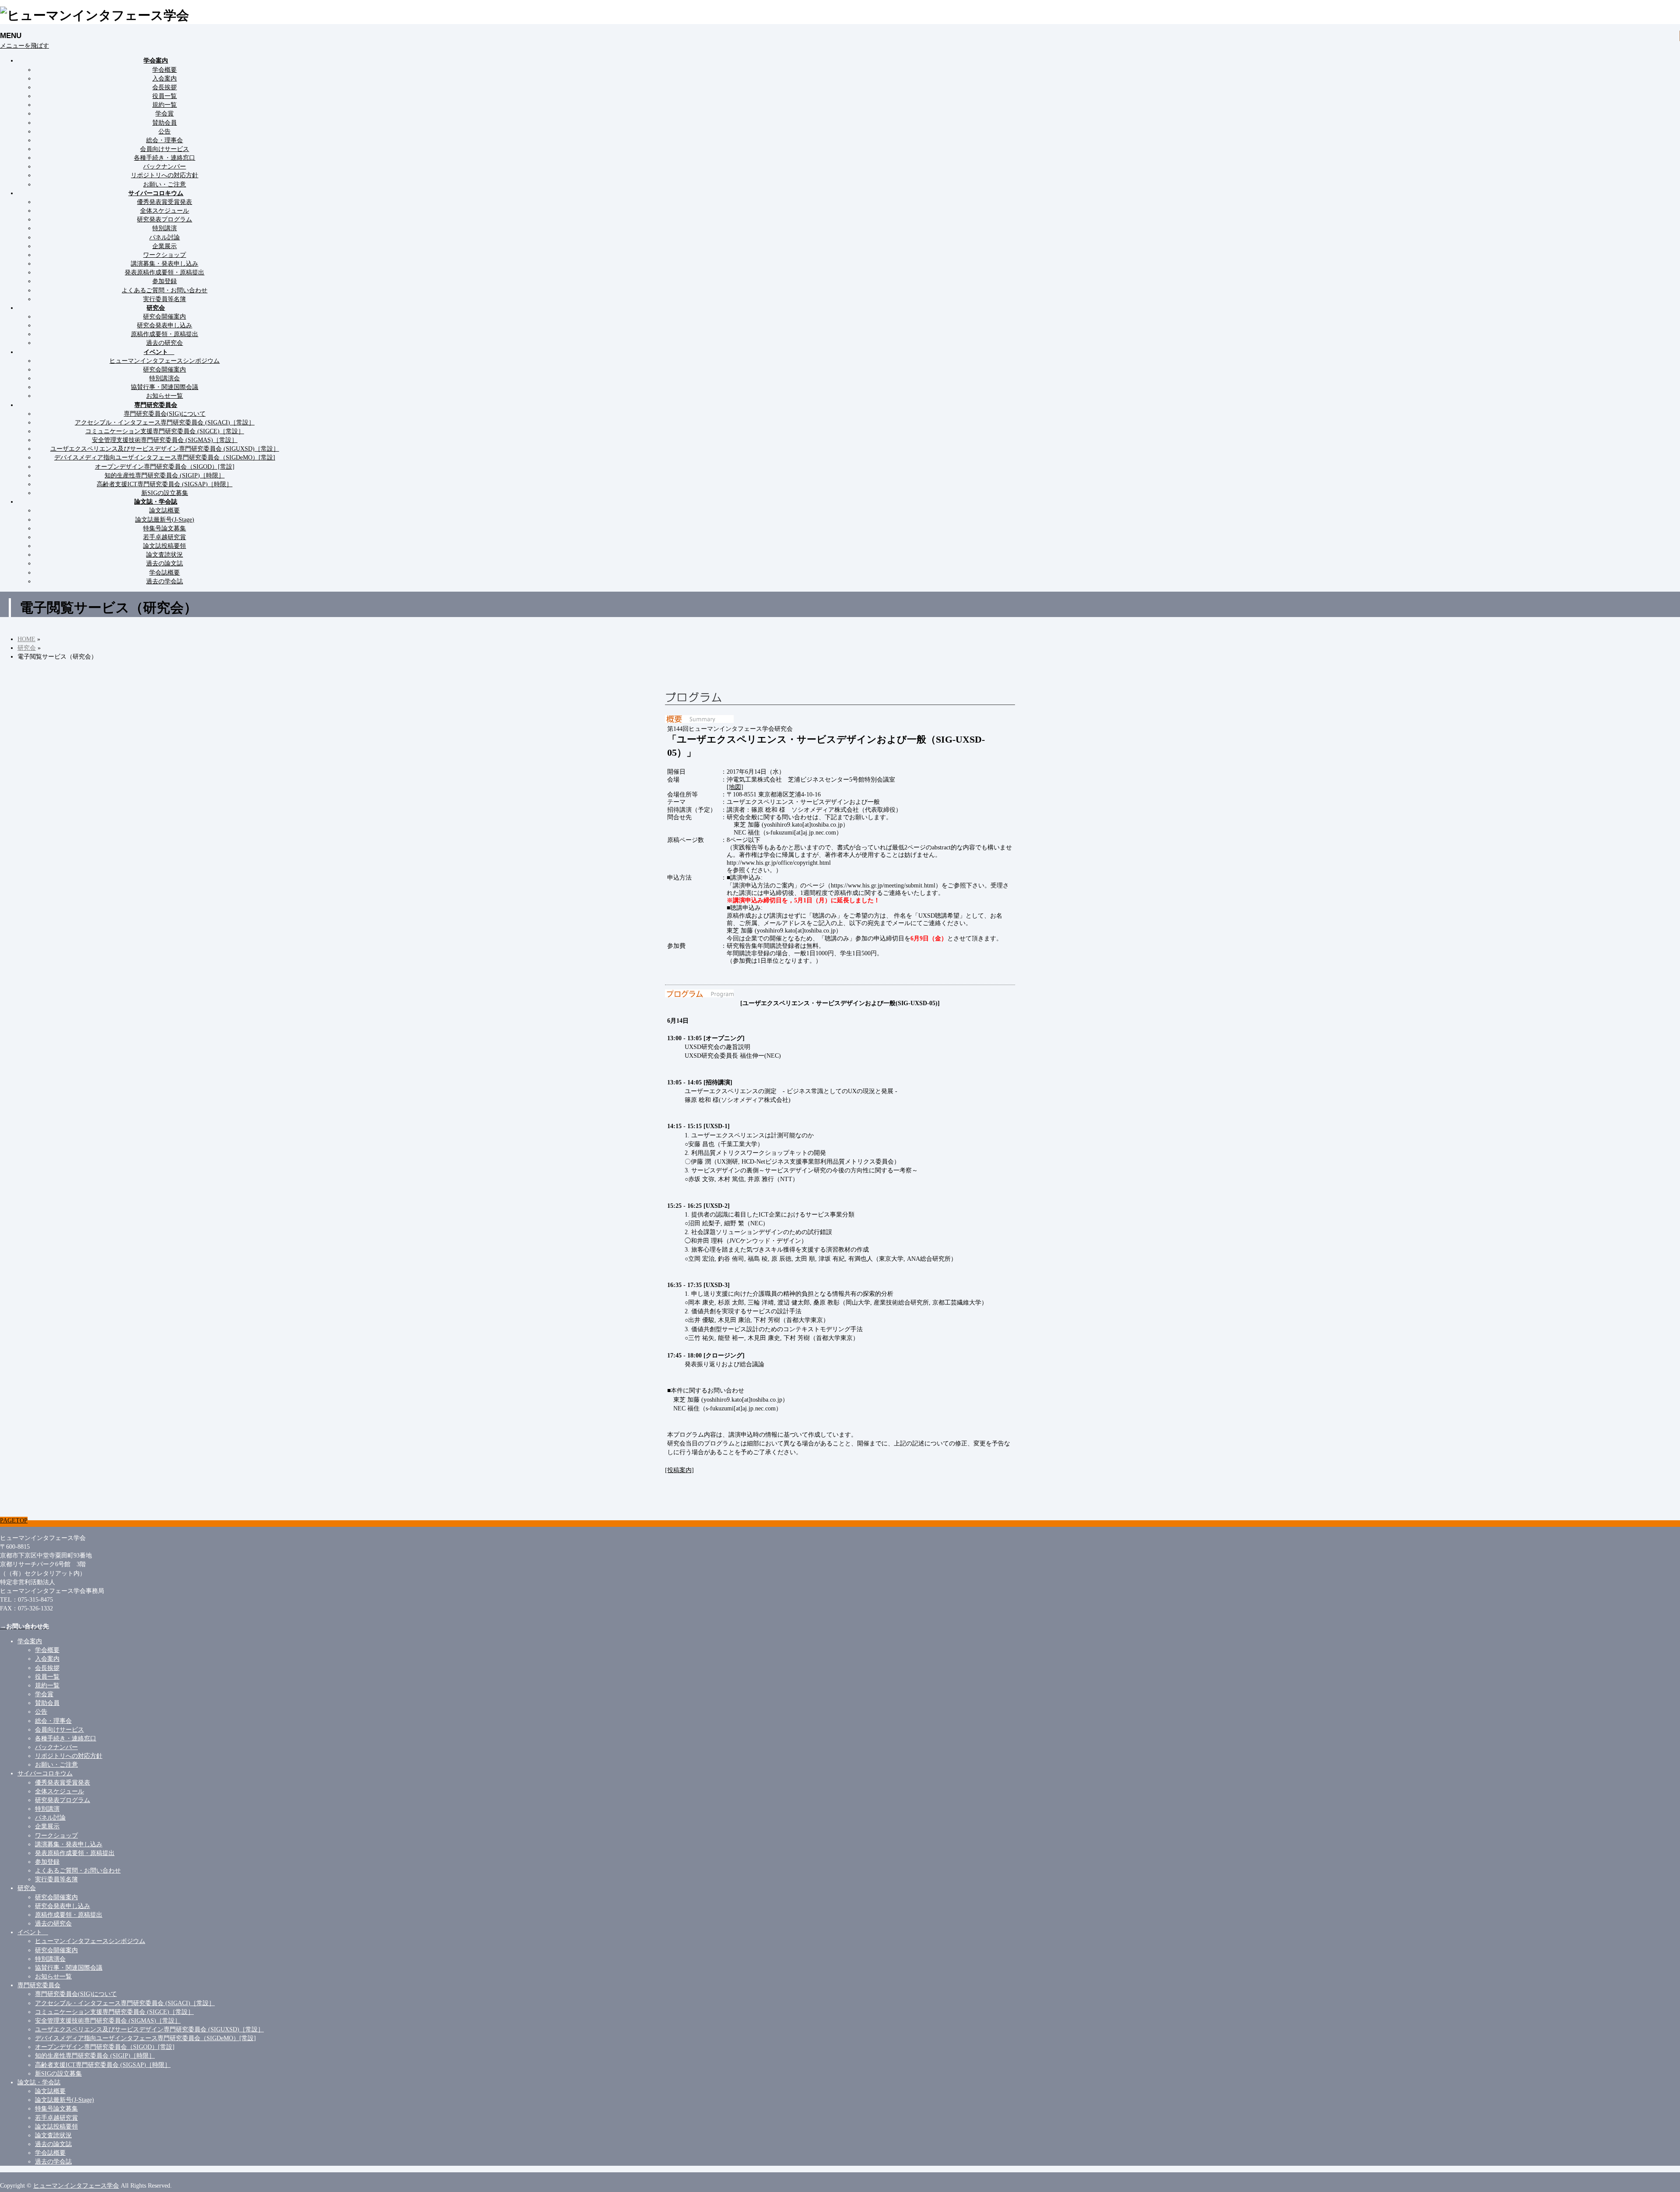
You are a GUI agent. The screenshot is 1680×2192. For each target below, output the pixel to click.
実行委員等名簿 (164, 299)
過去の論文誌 (164, 563)
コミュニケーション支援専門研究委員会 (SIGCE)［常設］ (165, 431)
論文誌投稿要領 (164, 546)
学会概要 (164, 70)
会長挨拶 (164, 87)
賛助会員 (164, 123)
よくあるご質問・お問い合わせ (164, 290)
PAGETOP (14, 1520)
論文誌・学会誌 (39, 2082)
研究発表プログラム (164, 219)
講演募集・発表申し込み (164, 263)
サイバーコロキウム (45, 1773)
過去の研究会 (164, 343)
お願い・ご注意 (164, 184)
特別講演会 (164, 378)
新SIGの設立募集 (165, 493)
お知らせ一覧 (164, 396)
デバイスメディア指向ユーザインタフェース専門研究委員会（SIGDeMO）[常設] (165, 457)
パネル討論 (164, 237)
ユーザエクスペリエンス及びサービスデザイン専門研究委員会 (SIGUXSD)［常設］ (165, 449)
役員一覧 (164, 96)
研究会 (27, 1888)
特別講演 (164, 228)
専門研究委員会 (39, 1985)
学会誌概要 (164, 572)
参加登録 (164, 281)
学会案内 (30, 1641)
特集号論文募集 (164, 528)
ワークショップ (164, 255)
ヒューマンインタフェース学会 (76, 2185)
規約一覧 (164, 105)
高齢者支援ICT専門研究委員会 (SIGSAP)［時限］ (164, 484)
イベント (33, 1932)
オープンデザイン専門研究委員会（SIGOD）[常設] (165, 466)
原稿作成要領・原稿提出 (164, 334)
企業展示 (164, 246)
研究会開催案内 (164, 316)
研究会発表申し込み (164, 325)
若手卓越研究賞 (164, 537)
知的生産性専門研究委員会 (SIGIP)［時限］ (164, 475)
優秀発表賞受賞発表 (164, 202)
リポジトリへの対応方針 (164, 175)
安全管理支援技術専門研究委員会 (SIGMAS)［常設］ (165, 440)
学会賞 (164, 113)
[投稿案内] (679, 1470)
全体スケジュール (164, 210)
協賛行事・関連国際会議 (164, 387)
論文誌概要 (164, 510)
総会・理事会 (164, 140)
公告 (164, 131)
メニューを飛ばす (24, 46)
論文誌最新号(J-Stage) (165, 519)
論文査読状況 (164, 554)
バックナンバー (164, 166)
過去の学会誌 (164, 581)
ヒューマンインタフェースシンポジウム (164, 361)
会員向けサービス (164, 149)
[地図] (735, 787)
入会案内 (164, 78)
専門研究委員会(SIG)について (165, 414)
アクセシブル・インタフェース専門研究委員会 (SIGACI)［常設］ (165, 422)
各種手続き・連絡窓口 (164, 158)
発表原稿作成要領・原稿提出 (164, 272)
